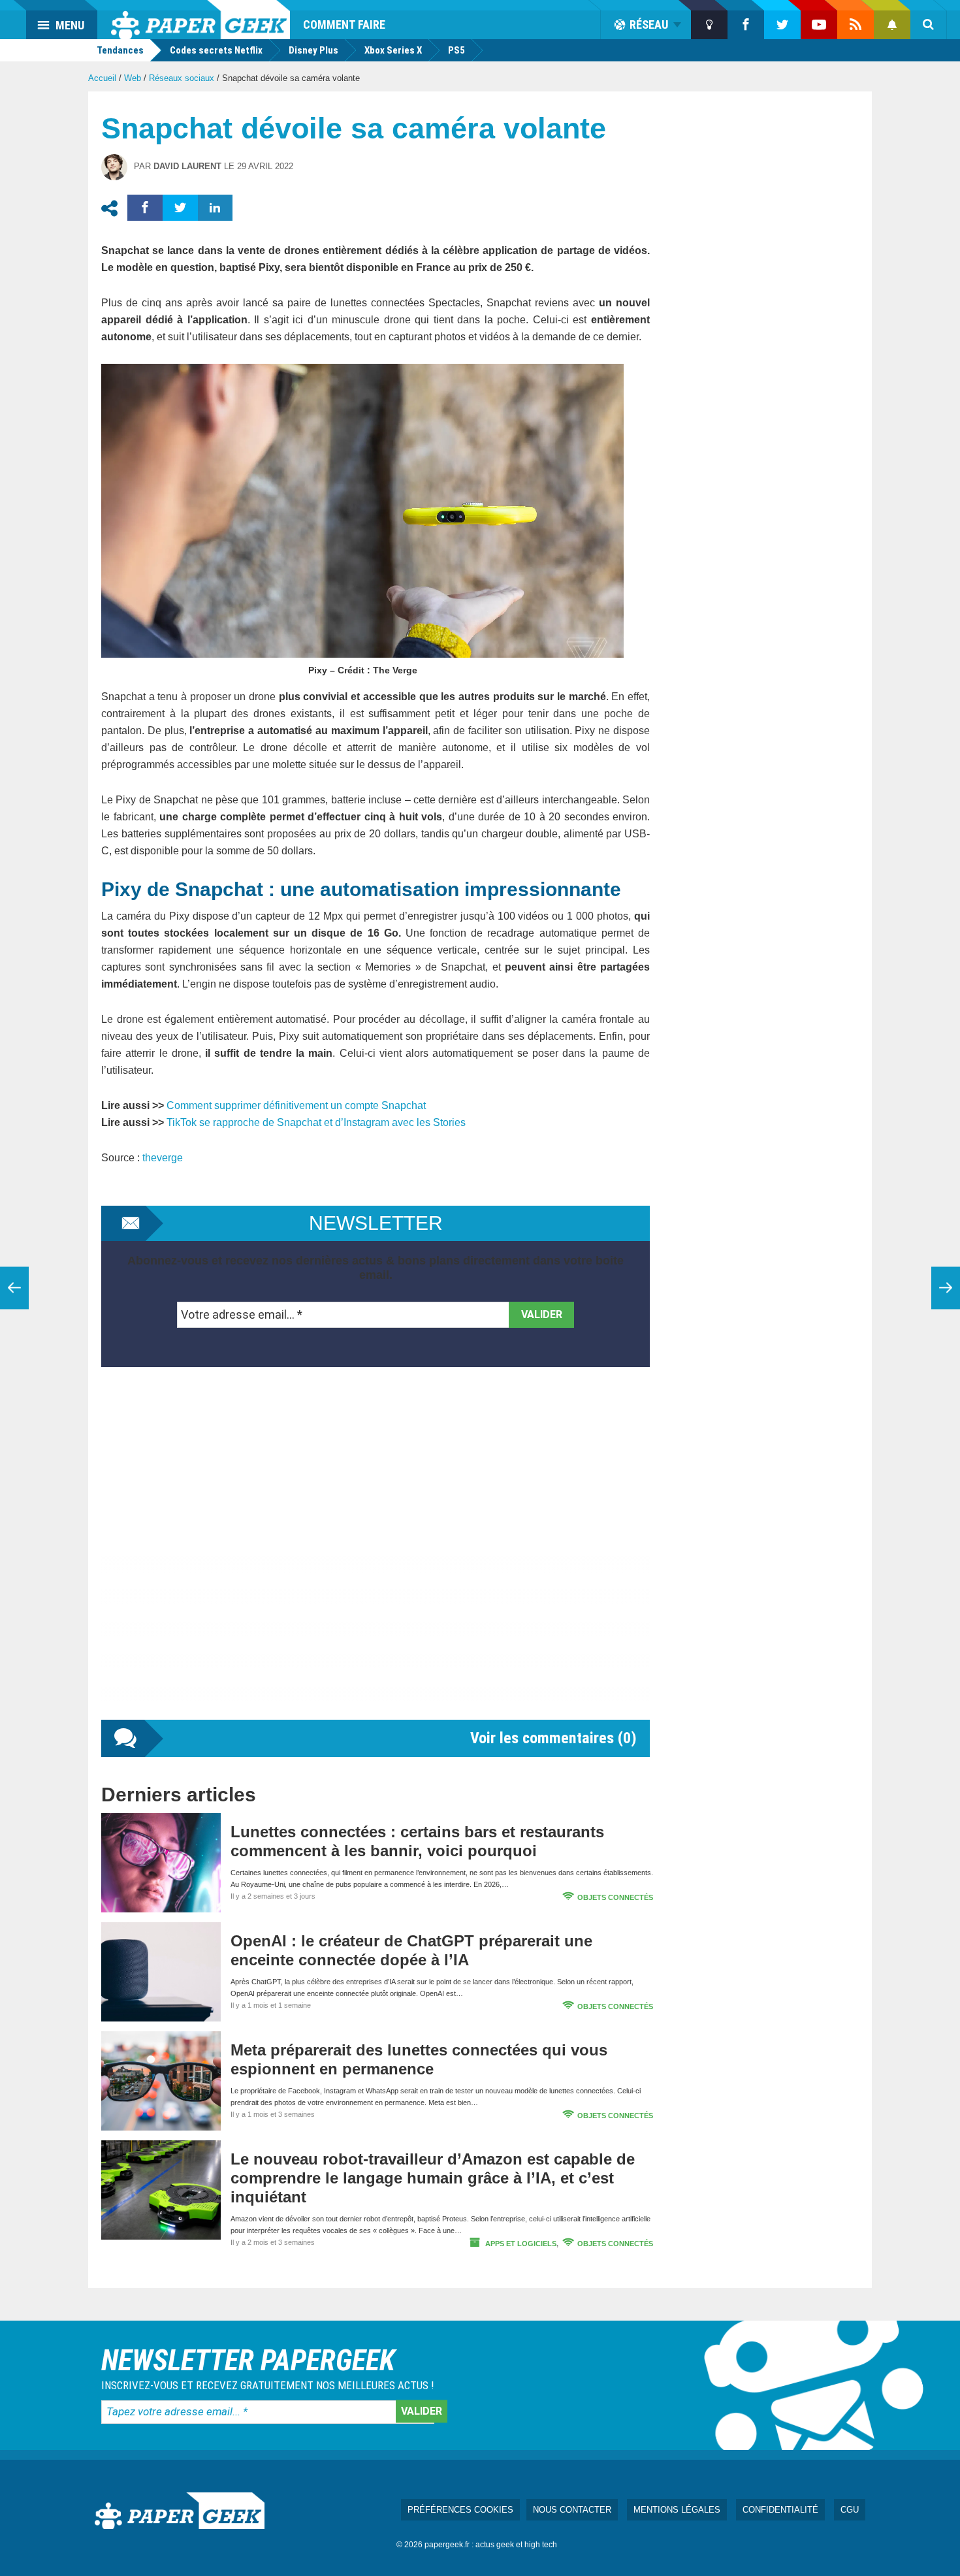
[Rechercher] (929, 25)
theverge (163, 1158)
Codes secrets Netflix (216, 50)
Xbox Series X (393, 50)
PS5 (456, 50)
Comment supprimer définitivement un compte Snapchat (296, 1105)
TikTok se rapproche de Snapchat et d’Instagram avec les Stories (316, 1122)
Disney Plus (313, 50)
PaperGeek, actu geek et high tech (200, 20)
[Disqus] (376, 1556)
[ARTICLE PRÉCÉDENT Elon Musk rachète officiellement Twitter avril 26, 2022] (14, 1288)
